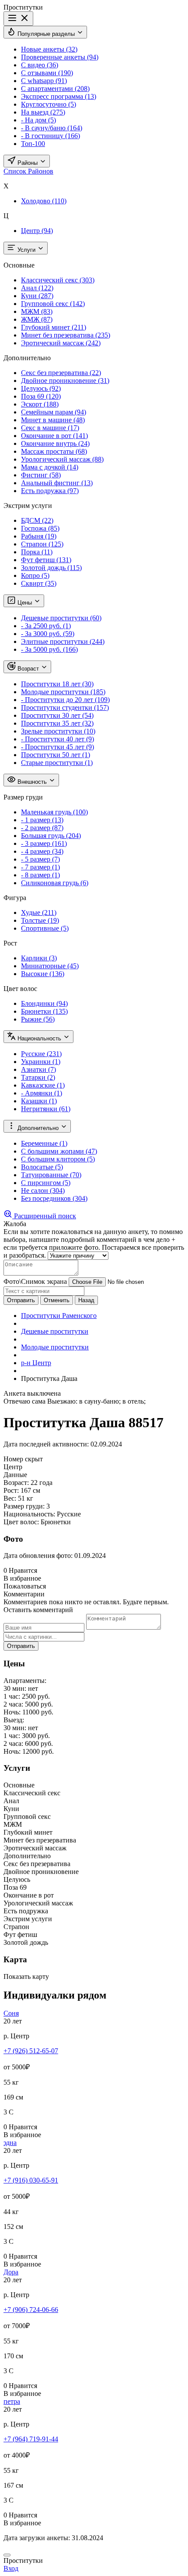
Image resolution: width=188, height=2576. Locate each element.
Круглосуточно (49, 104)
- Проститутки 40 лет (57, 739)
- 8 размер (40, 875)
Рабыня (39, 536)
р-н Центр (36, 1363)
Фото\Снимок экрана (35, 1281)
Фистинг (41, 475)
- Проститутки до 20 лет (65, 700)
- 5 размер (40, 859)
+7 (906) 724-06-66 (31, 2310)
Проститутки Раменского (59, 1316)
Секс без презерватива (61, 373)
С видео (40, 65)
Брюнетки (44, 1011)
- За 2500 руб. (46, 626)
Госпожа (40, 528)
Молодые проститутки (63, 692)
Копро (35, 575)
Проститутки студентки (65, 707)
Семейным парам (54, 412)
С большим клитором (58, 1159)
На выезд (43, 112)
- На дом (38, 120)
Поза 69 (41, 396)
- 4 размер (42, 851)
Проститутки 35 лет (57, 723)
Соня (11, 2013)
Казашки (39, 1101)
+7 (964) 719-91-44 (31, 2439)
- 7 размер (40, 867)
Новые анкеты (49, 49)
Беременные (44, 1143)
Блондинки (44, 1003)
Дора (11, 2272)
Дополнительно (38, 1128)
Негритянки (46, 1109)
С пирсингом (46, 1183)
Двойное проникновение (65, 381)
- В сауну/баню (52, 128)
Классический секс (58, 280)
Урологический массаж (62, 459)
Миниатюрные (50, 966)
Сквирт (39, 583)
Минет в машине (53, 420)
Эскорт (40, 404)
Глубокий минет (54, 327)
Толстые (40, 920)
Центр (37, 231)
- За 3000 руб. (48, 634)
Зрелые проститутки (58, 731)
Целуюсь (41, 388)
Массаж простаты (54, 451)
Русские (41, 1054)
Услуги (26, 250)
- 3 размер (44, 843)
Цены (25, 603)
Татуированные (51, 1175)
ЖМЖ (37, 319)
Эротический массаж (61, 343)
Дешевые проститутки (61, 618)
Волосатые (42, 1167)
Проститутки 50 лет (56, 755)
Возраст (28, 669)
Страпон (42, 544)
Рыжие (38, 1019)
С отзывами (47, 73)
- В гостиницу (50, 136)
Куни (37, 296)
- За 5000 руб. (49, 649)
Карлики (39, 958)
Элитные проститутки (63, 641)
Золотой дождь (51, 568)
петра (12, 2401)
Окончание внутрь (55, 443)
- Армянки (42, 1093)
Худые (39, 913)
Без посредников (54, 1198)
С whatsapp (44, 81)
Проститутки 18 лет (57, 684)
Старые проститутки (57, 763)
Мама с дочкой (50, 467)
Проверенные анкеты (60, 57)
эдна (10, 2143)
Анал (37, 288)
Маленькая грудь (54, 812)
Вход (11, 2568)
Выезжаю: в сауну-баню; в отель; (96, 1401)
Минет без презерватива (66, 335)
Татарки (38, 1077)
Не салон (43, 1191)
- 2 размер (42, 828)
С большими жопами (59, 1151)
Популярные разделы (46, 34)
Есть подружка (50, 491)
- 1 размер (42, 820)
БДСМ (37, 520)
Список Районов (28, 171)
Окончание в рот (54, 436)
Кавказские (43, 1085)
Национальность (39, 1038)
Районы (28, 163)
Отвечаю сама (24, 1401)
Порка (37, 552)
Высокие (43, 974)
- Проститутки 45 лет (57, 747)
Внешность (32, 782)
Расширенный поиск (44, 1216)
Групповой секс (53, 304)
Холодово (44, 201)
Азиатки (38, 1069)
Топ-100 (33, 144)
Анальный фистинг (57, 483)
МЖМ (37, 311)
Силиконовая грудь (55, 883)
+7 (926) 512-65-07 (31, 2051)
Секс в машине (50, 428)
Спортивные (45, 928)
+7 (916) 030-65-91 (31, 2180)
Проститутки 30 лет (57, 715)
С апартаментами (55, 89)
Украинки (41, 1062)
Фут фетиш (46, 560)
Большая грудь (51, 836)
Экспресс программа (59, 96)
